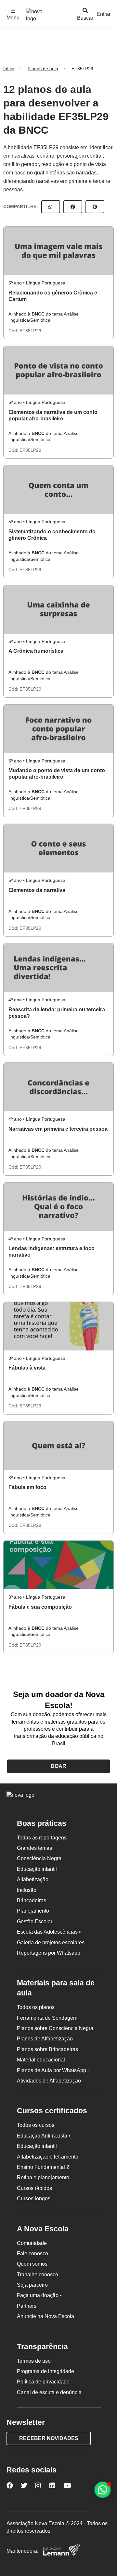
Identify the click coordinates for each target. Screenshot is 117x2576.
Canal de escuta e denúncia (49, 2392)
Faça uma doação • (39, 2295)
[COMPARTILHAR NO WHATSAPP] (51, 207)
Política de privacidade (43, 2382)
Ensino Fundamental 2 (43, 2167)
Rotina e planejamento (43, 2177)
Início (9, 69)
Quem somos (32, 2264)
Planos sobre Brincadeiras (47, 2049)
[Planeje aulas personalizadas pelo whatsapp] (103, 2490)
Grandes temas (34, 1848)
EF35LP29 (30, 331)
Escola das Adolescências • (49, 1932)
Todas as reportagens (42, 1838)
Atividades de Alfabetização (49, 2081)
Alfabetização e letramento (48, 2157)
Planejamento (33, 1911)
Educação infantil (37, 1869)
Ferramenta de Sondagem (47, 2018)
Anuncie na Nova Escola (45, 2316)
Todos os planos (36, 2007)
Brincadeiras (32, 1900)
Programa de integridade (45, 2371)
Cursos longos (34, 2198)
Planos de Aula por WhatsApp (53, 2070)
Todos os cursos (36, 2125)
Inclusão (27, 1890)
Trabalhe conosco (38, 2275)
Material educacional (41, 2060)
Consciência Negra (39, 1858)
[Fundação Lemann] (61, 2551)
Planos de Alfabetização (45, 2039)
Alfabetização (33, 1879)
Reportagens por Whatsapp (49, 1953)
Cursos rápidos (34, 2188)
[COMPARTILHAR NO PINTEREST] (95, 207)
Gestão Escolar (35, 1921)
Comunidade (32, 2243)
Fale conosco (32, 2254)
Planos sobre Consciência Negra (55, 2028)
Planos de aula (43, 69)
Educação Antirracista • (44, 2136)
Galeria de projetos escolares (51, 1943)
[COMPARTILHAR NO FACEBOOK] (73, 207)
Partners (27, 2306)
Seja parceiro (32, 2285)
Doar (58, 1766)
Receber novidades (49, 2438)
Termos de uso (34, 2361)
